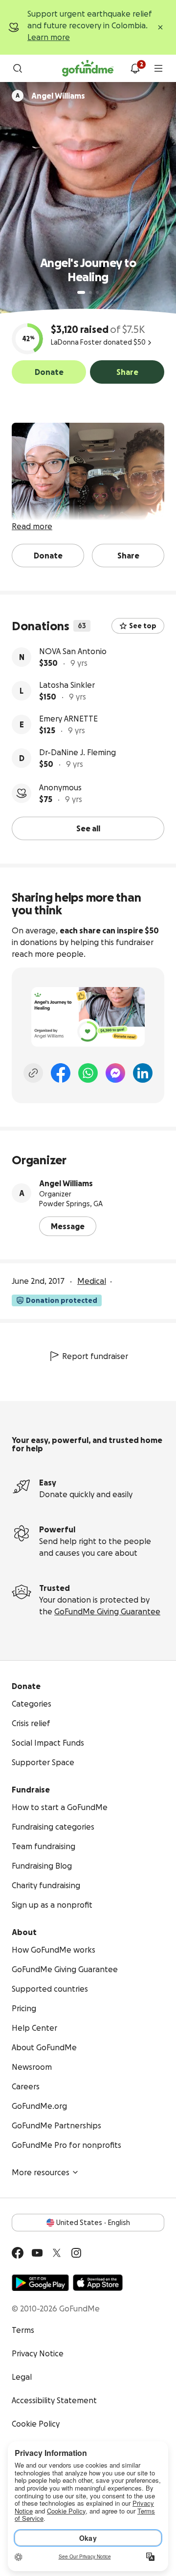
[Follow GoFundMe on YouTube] (37, 2253)
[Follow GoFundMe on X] (57, 2253)
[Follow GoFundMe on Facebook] (18, 2253)
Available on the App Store (98, 2283)
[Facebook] (61, 1073)
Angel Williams (66, 1183)
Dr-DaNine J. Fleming (77, 752)
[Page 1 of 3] (81, 292)
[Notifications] (135, 68)
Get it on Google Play (40, 2283)
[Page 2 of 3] (90, 292)
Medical (92, 1281)
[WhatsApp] (88, 1073)
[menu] (158, 68)
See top (143, 626)
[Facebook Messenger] (115, 1073)
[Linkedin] (143, 1073)
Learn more (49, 37)
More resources (41, 2172)
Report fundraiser (95, 1356)
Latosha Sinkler (67, 685)
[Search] (18, 68)
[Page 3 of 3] (97, 292)
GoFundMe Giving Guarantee (107, 1611)
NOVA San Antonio (73, 651)
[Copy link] (33, 1073)
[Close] (160, 27)
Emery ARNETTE (68, 719)
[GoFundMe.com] (88, 68)
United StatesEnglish (93, 2223)
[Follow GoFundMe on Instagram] (76, 2253)
